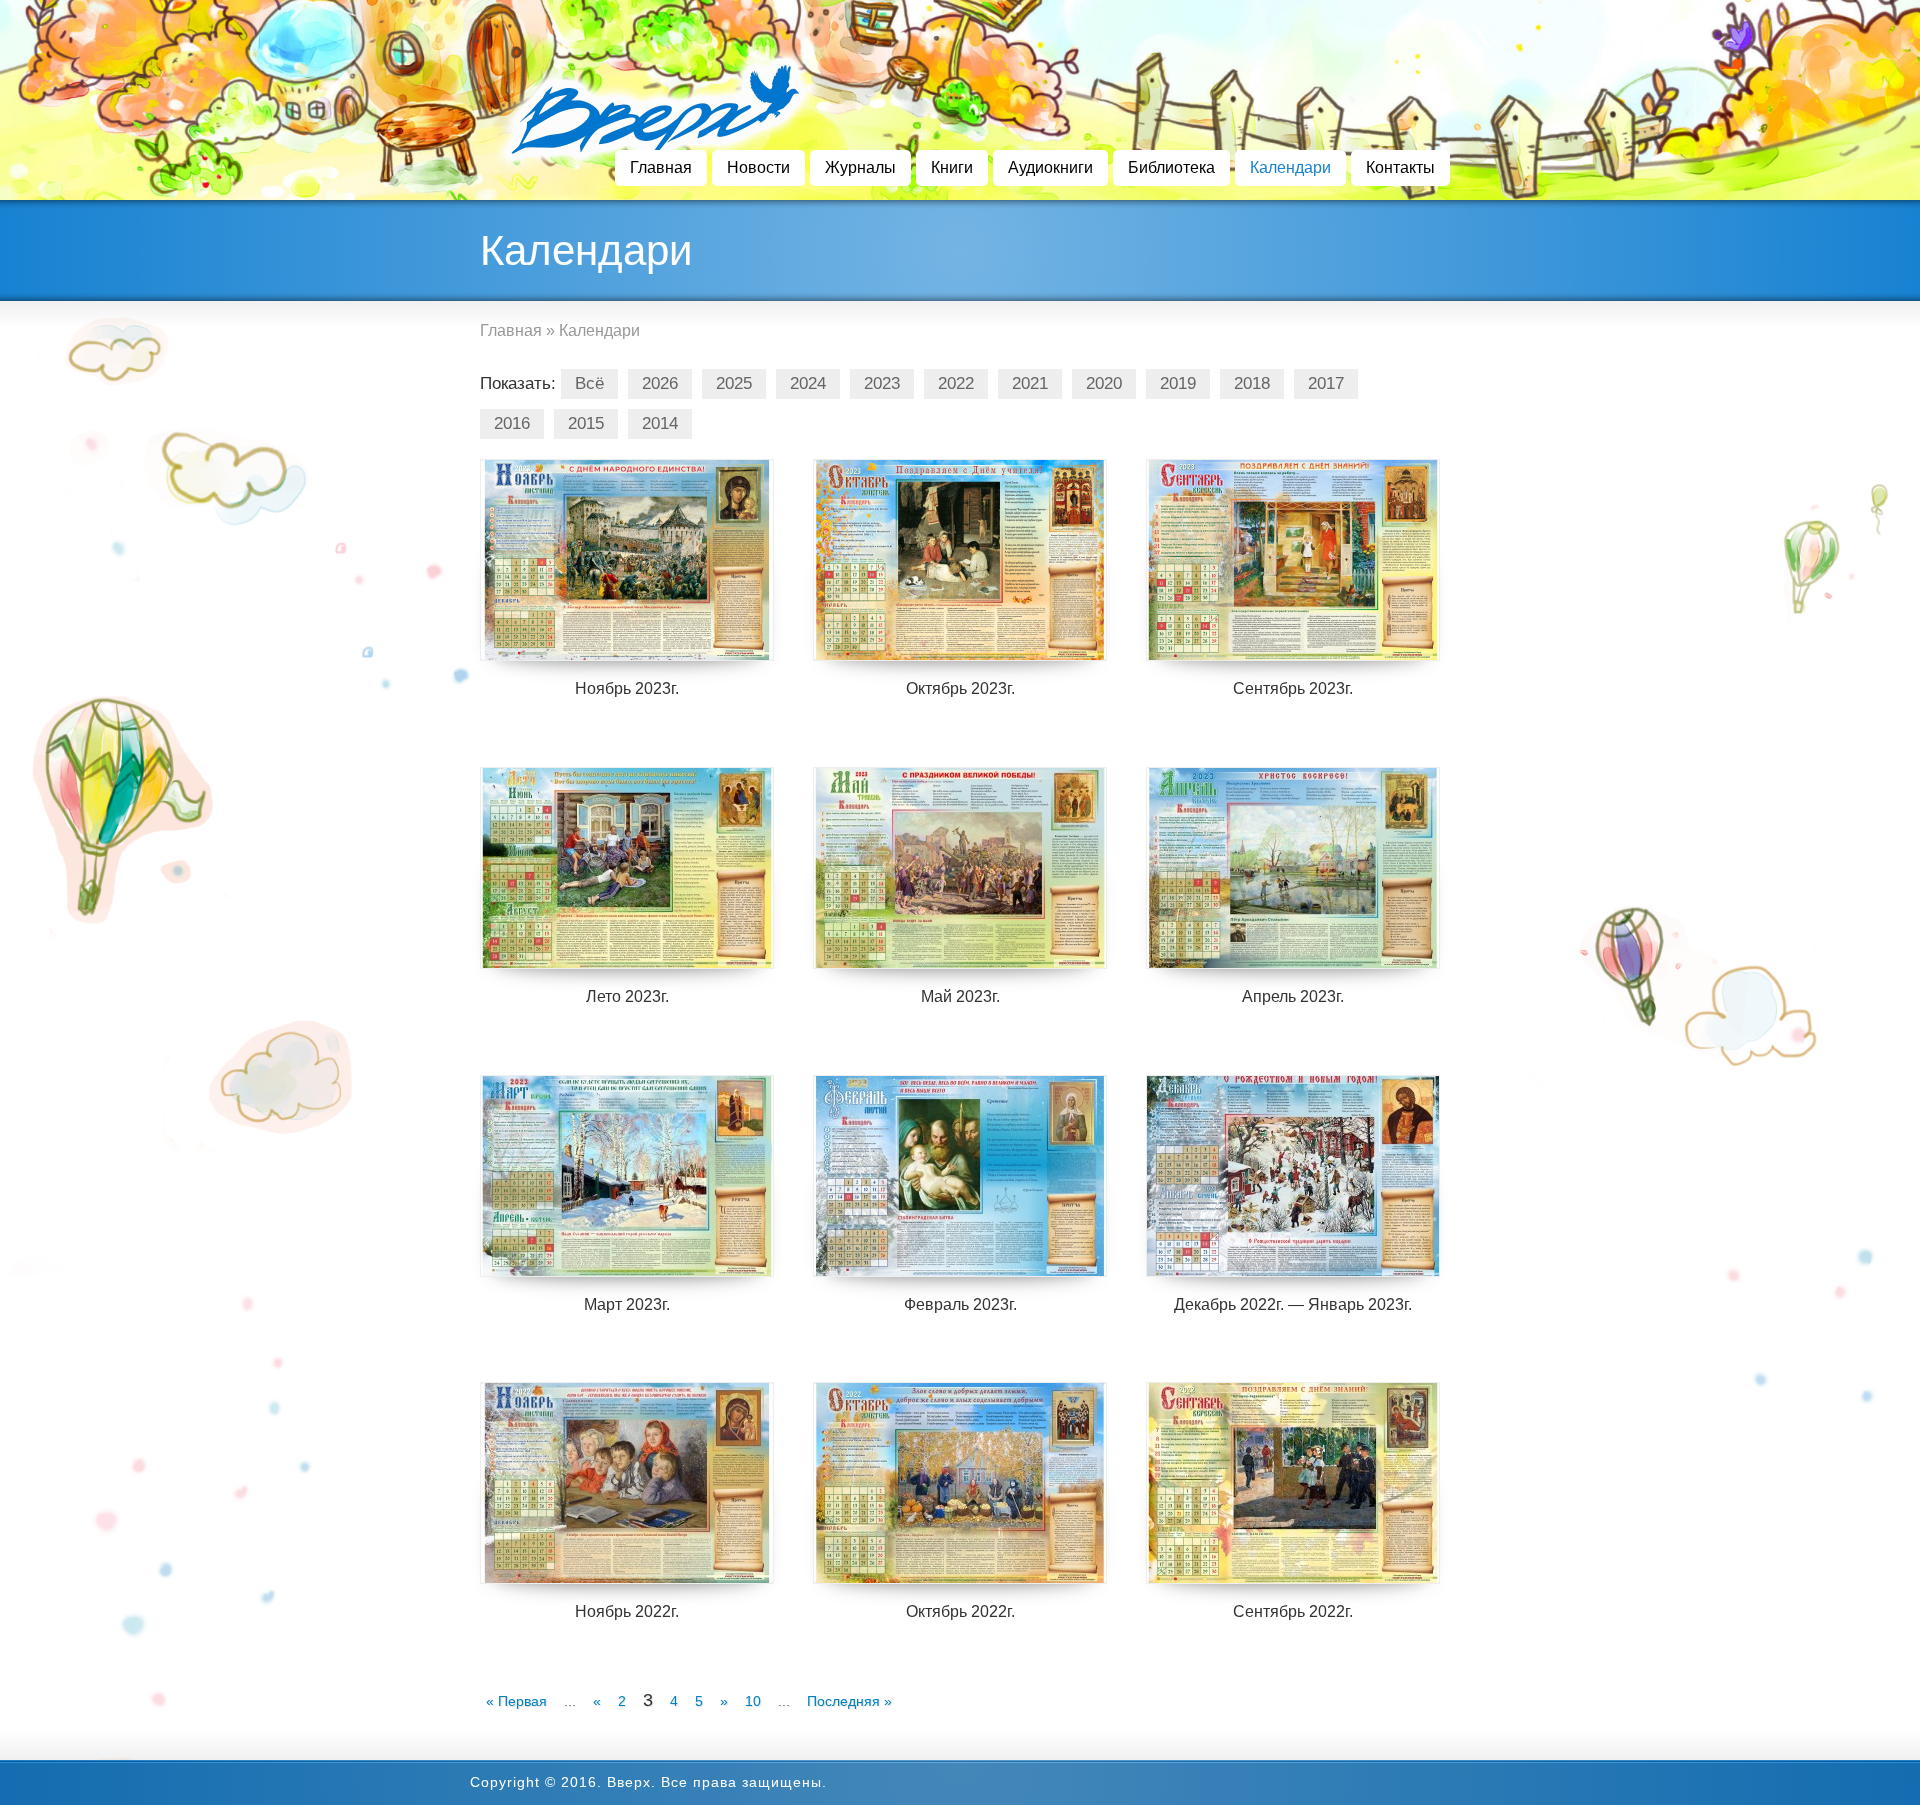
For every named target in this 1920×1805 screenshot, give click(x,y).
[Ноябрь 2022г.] (627, 1483)
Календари (1290, 167)
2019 (1178, 383)
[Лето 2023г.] (627, 868)
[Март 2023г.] (627, 1176)
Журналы (860, 167)
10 (753, 1701)
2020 (1104, 383)
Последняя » (849, 1701)
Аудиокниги (1050, 167)
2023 (882, 383)
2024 (808, 383)
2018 (1252, 383)
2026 (660, 383)
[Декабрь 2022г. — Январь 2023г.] (1293, 1176)
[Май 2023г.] (960, 868)
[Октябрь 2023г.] (960, 560)
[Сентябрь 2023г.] (1293, 560)
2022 (956, 383)
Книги (952, 167)
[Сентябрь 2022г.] (1293, 1483)
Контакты (1400, 167)
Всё (589, 383)
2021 (1030, 383)
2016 (512, 423)
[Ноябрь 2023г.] (627, 560)
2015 (586, 423)
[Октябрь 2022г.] (960, 1483)
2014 (660, 423)
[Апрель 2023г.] (1293, 868)
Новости (758, 167)
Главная (661, 167)
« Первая (516, 1701)
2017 (1326, 383)
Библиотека (1171, 167)
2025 (734, 383)
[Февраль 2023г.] (960, 1176)
